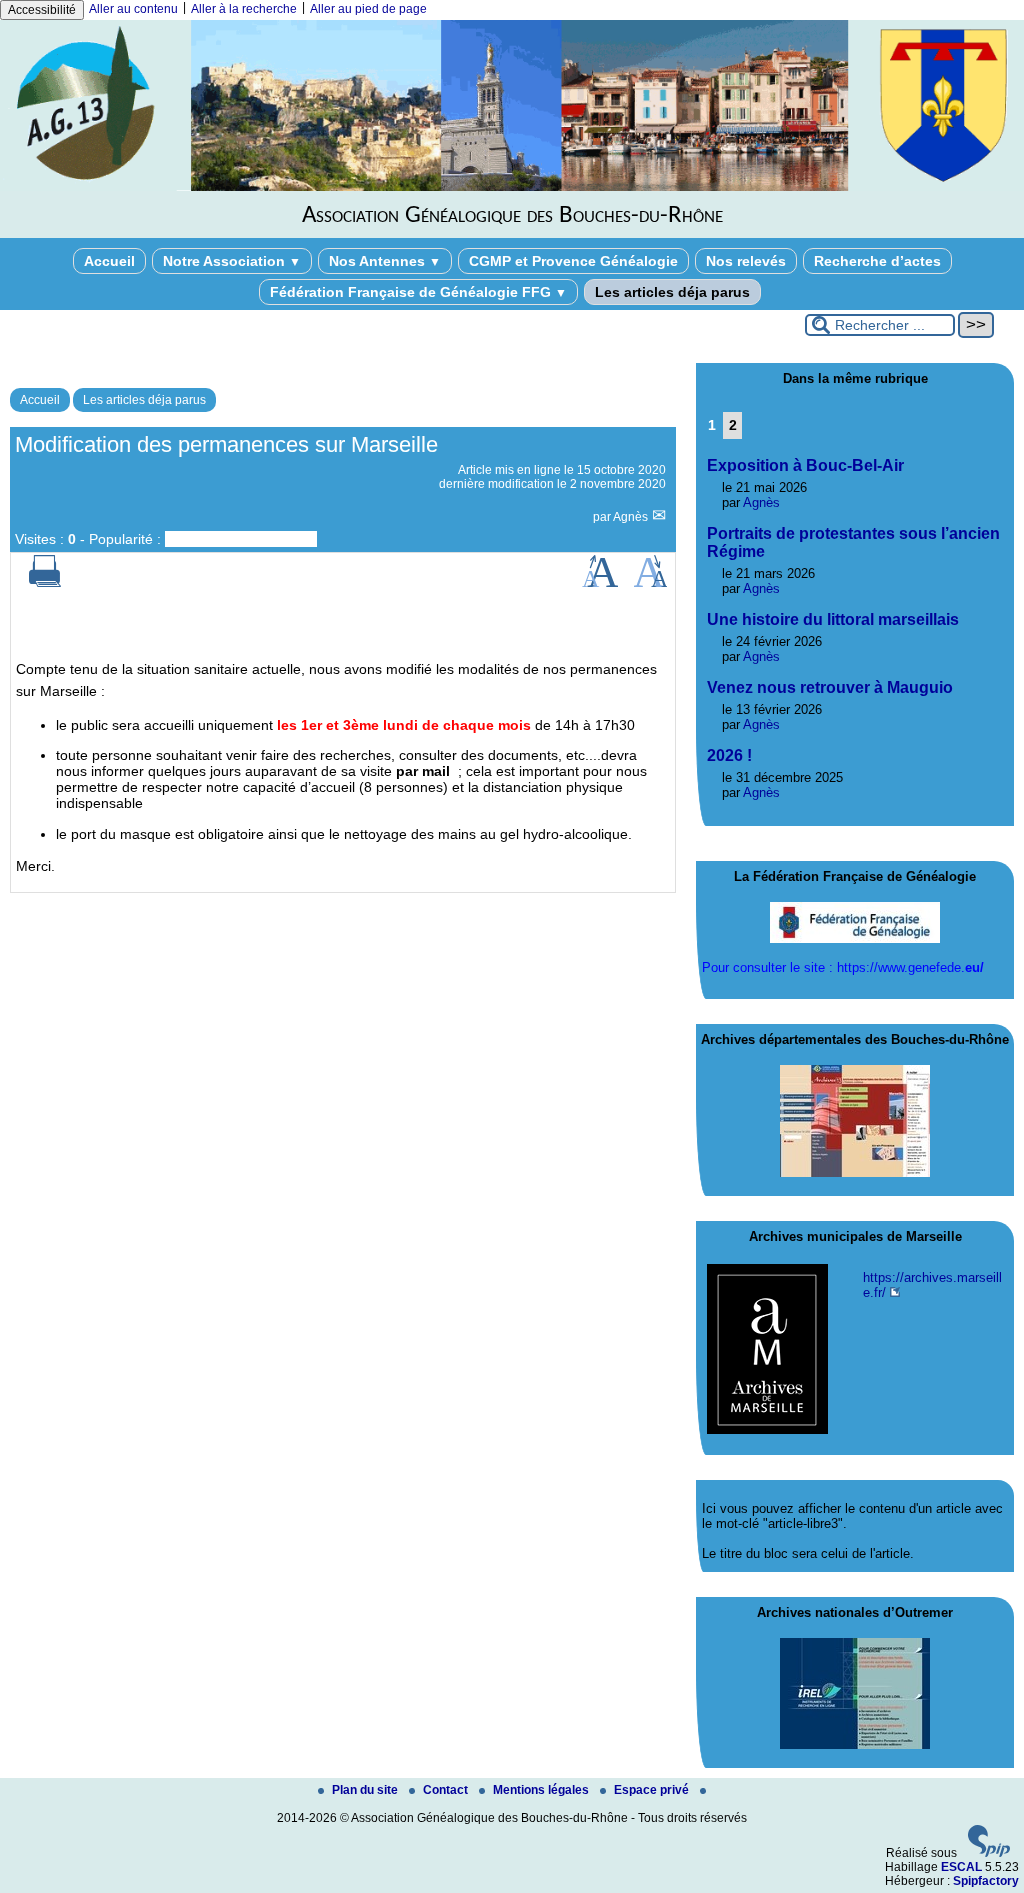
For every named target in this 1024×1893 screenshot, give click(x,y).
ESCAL (961, 1867)
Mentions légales (542, 1790)
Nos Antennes (385, 261)
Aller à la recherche (244, 9)
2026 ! (729, 755)
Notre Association (232, 261)
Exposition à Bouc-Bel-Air (805, 465)
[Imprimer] (45, 583)
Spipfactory (986, 1881)
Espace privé (653, 1790)
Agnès (632, 517)
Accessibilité (42, 10)
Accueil (109, 261)
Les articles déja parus (672, 292)
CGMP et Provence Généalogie (573, 261)
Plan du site (366, 1790)
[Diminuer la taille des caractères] (650, 583)
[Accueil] (512, 187)
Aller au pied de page (368, 9)
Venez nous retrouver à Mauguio (830, 687)
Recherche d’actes (877, 261)
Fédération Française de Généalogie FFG (418, 292)
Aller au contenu (133, 9)
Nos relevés (746, 261)
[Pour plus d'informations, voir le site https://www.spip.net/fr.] (989, 1853)
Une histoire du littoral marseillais (833, 619)
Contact (447, 1790)
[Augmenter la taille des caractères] (600, 583)
